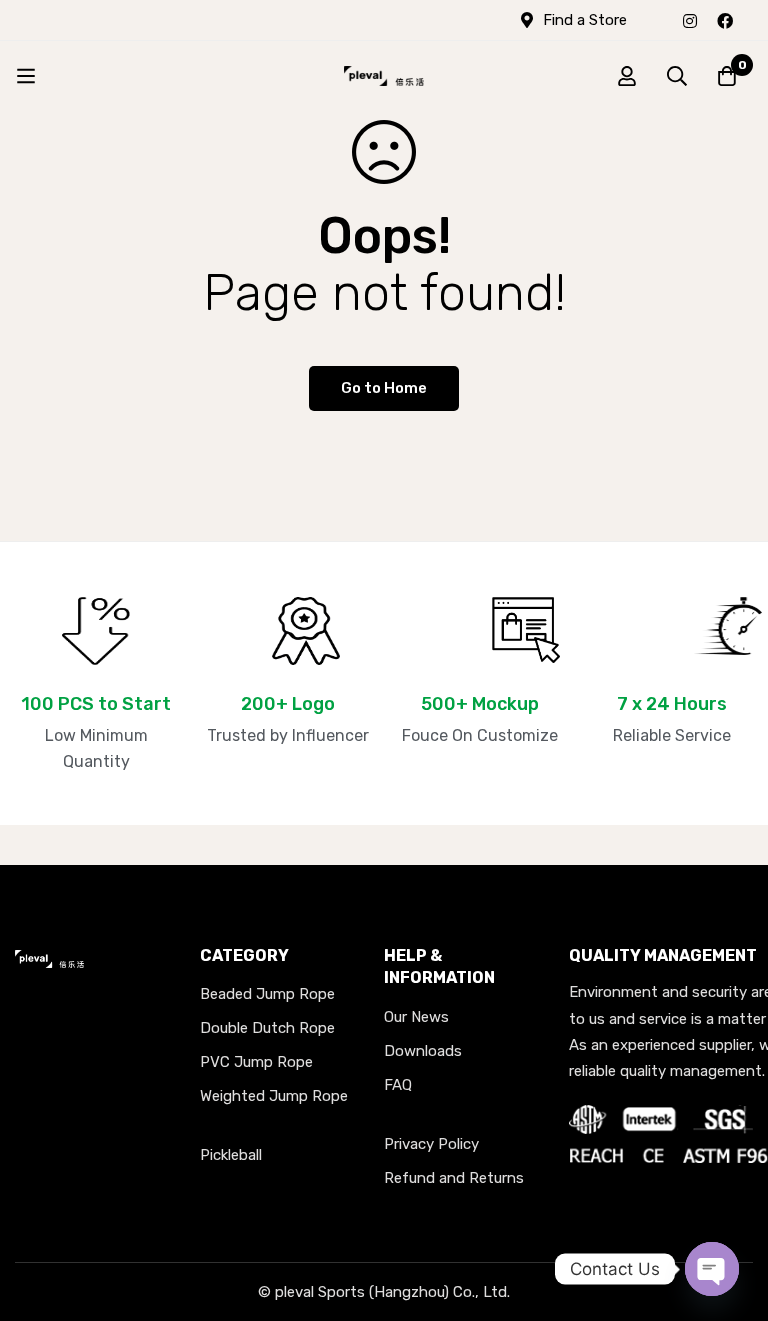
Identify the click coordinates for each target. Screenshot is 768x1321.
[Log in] (627, 76)
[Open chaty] (712, 1269)
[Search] (677, 76)
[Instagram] (690, 20)
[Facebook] (725, 20)
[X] (753, 20)
